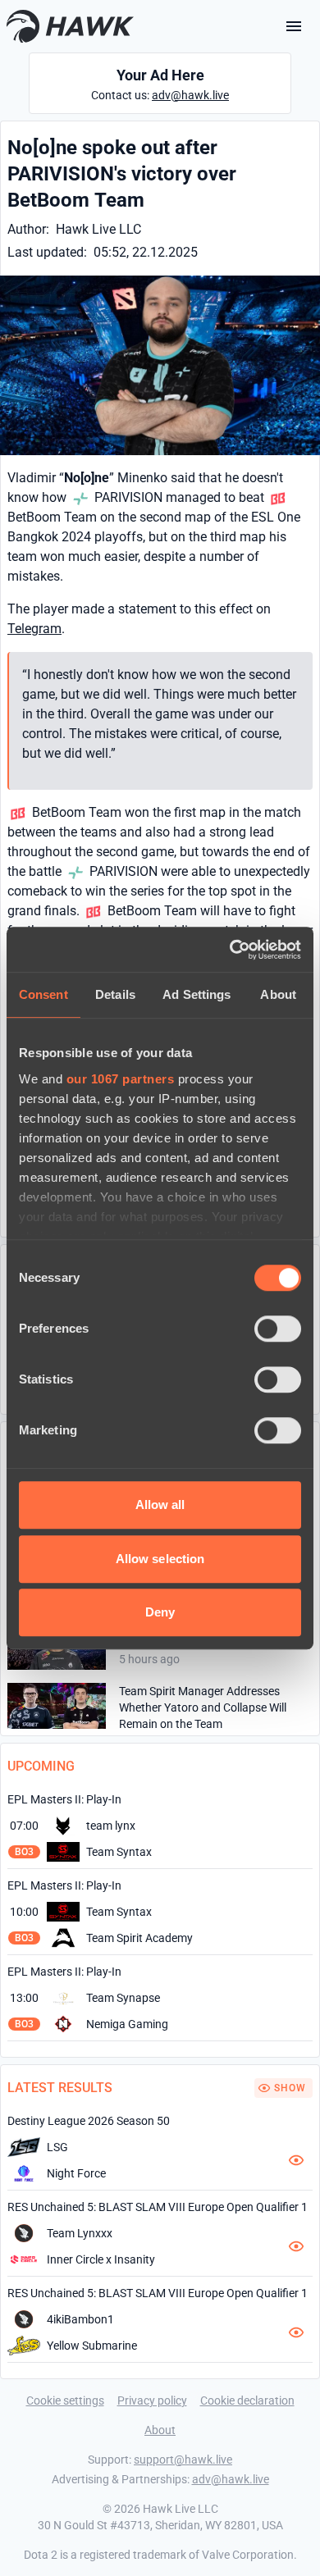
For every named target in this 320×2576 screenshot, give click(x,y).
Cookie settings (65, 2400)
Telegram (34, 629)
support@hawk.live (183, 2460)
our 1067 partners (121, 1079)
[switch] (278, 1329)
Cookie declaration (247, 2400)
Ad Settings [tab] (197, 994)
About (160, 2430)
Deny (160, 1612)
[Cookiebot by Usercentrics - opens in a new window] (230, 950)
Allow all (160, 1505)
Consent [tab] (43, 994)
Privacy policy (152, 2400)
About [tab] (278, 994)
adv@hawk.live (190, 95)
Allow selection (160, 1559)
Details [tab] (115, 994)
